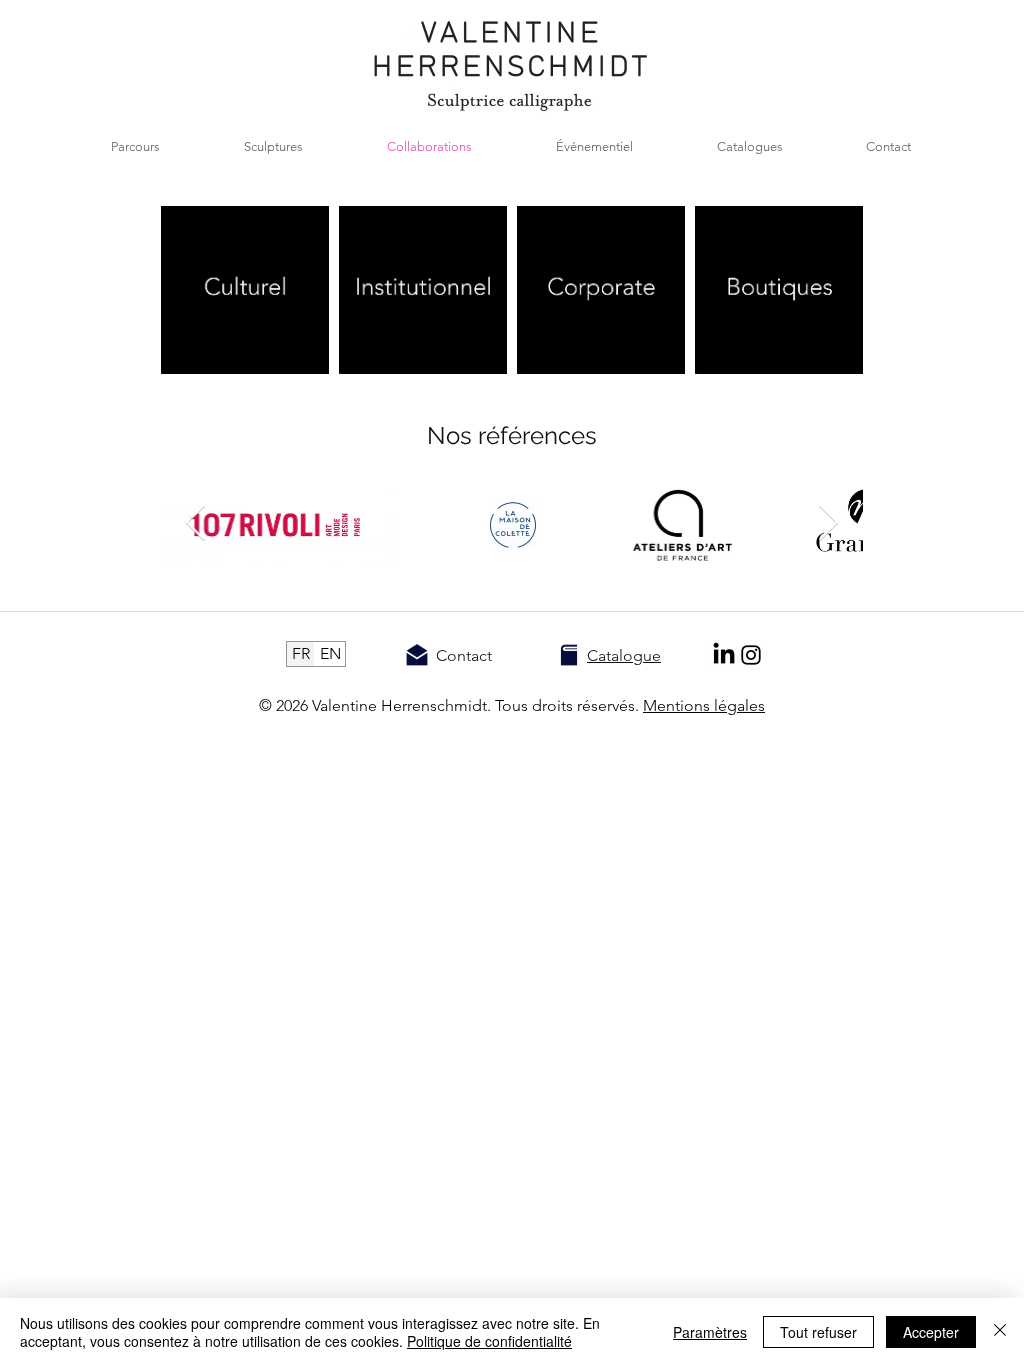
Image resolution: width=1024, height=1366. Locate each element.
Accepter (931, 1332)
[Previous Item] (828, 523)
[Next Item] (195, 523)
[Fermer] (1000, 1332)
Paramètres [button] (710, 1332)
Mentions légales (704, 705)
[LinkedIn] (724, 655)
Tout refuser (818, 1332)
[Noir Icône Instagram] (751, 655)
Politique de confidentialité (489, 1341)
